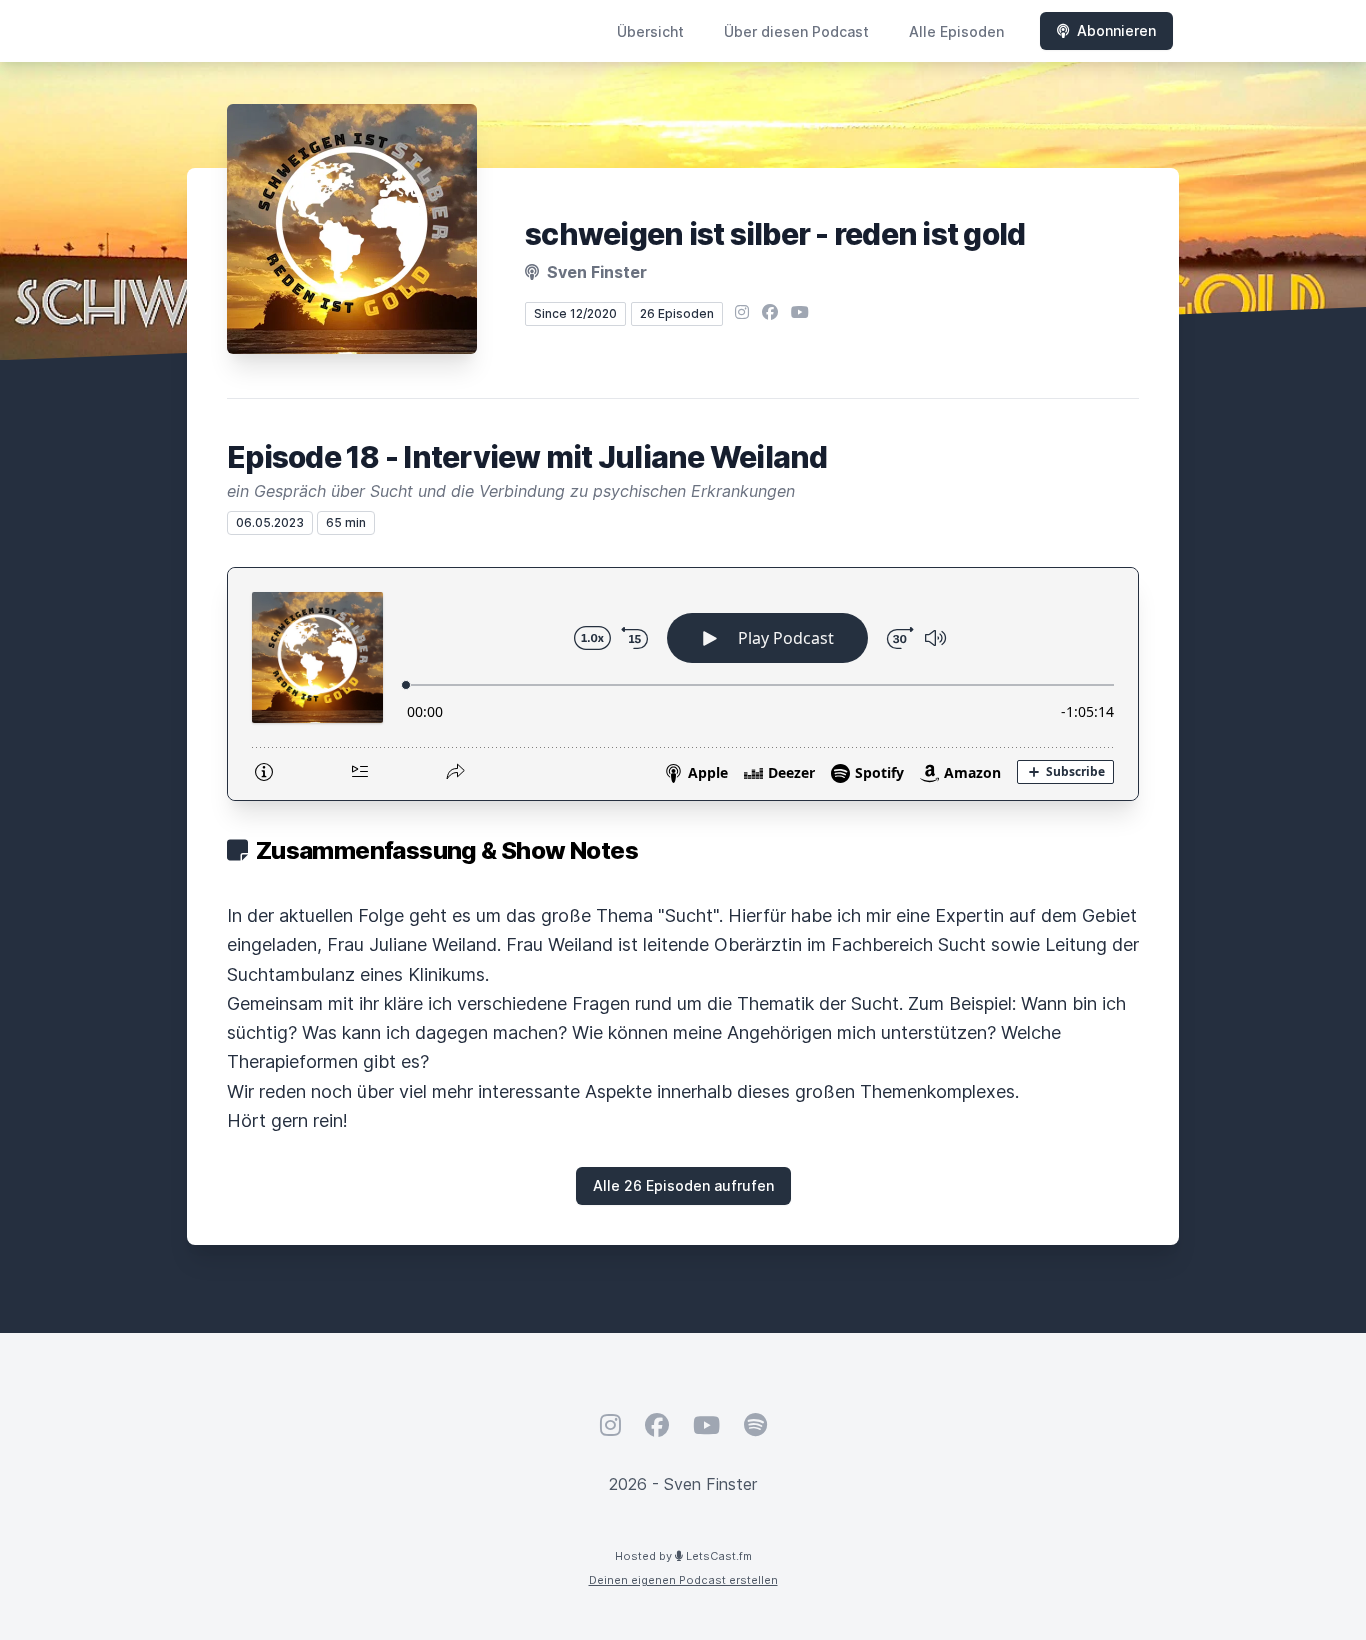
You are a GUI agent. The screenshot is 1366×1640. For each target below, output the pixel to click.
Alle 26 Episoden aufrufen (683, 1185)
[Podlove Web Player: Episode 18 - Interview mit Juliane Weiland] (683, 684)
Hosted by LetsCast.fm (683, 1556)
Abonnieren (1116, 30)
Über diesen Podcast (796, 31)
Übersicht (650, 31)
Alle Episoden (956, 31)
